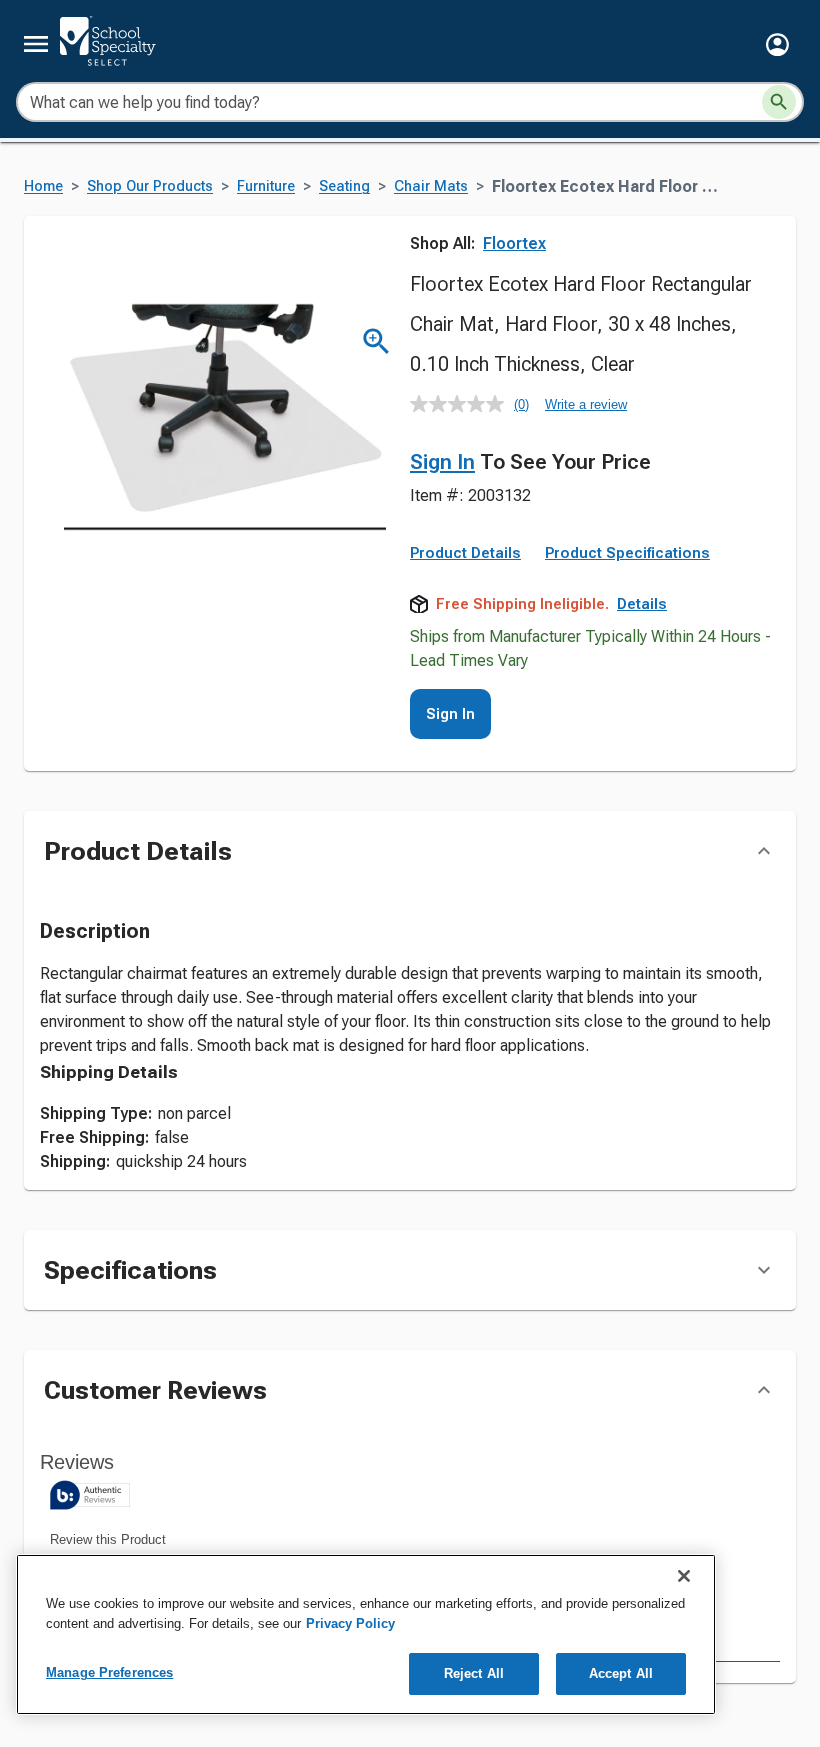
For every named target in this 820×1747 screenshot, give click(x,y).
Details (642, 604)
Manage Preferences (109, 1672)
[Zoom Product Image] (376, 341)
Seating (344, 186)
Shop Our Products (150, 186)
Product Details (465, 553)
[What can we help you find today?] (779, 102)
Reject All (474, 1673)
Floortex (514, 243)
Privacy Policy (350, 1623)
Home (43, 186)
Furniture (266, 186)
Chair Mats (431, 186)
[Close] (684, 1576)
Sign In (442, 462)
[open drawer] (36, 44)
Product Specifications (627, 553)
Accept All (621, 1673)
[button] (777, 44)
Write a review (586, 404)
